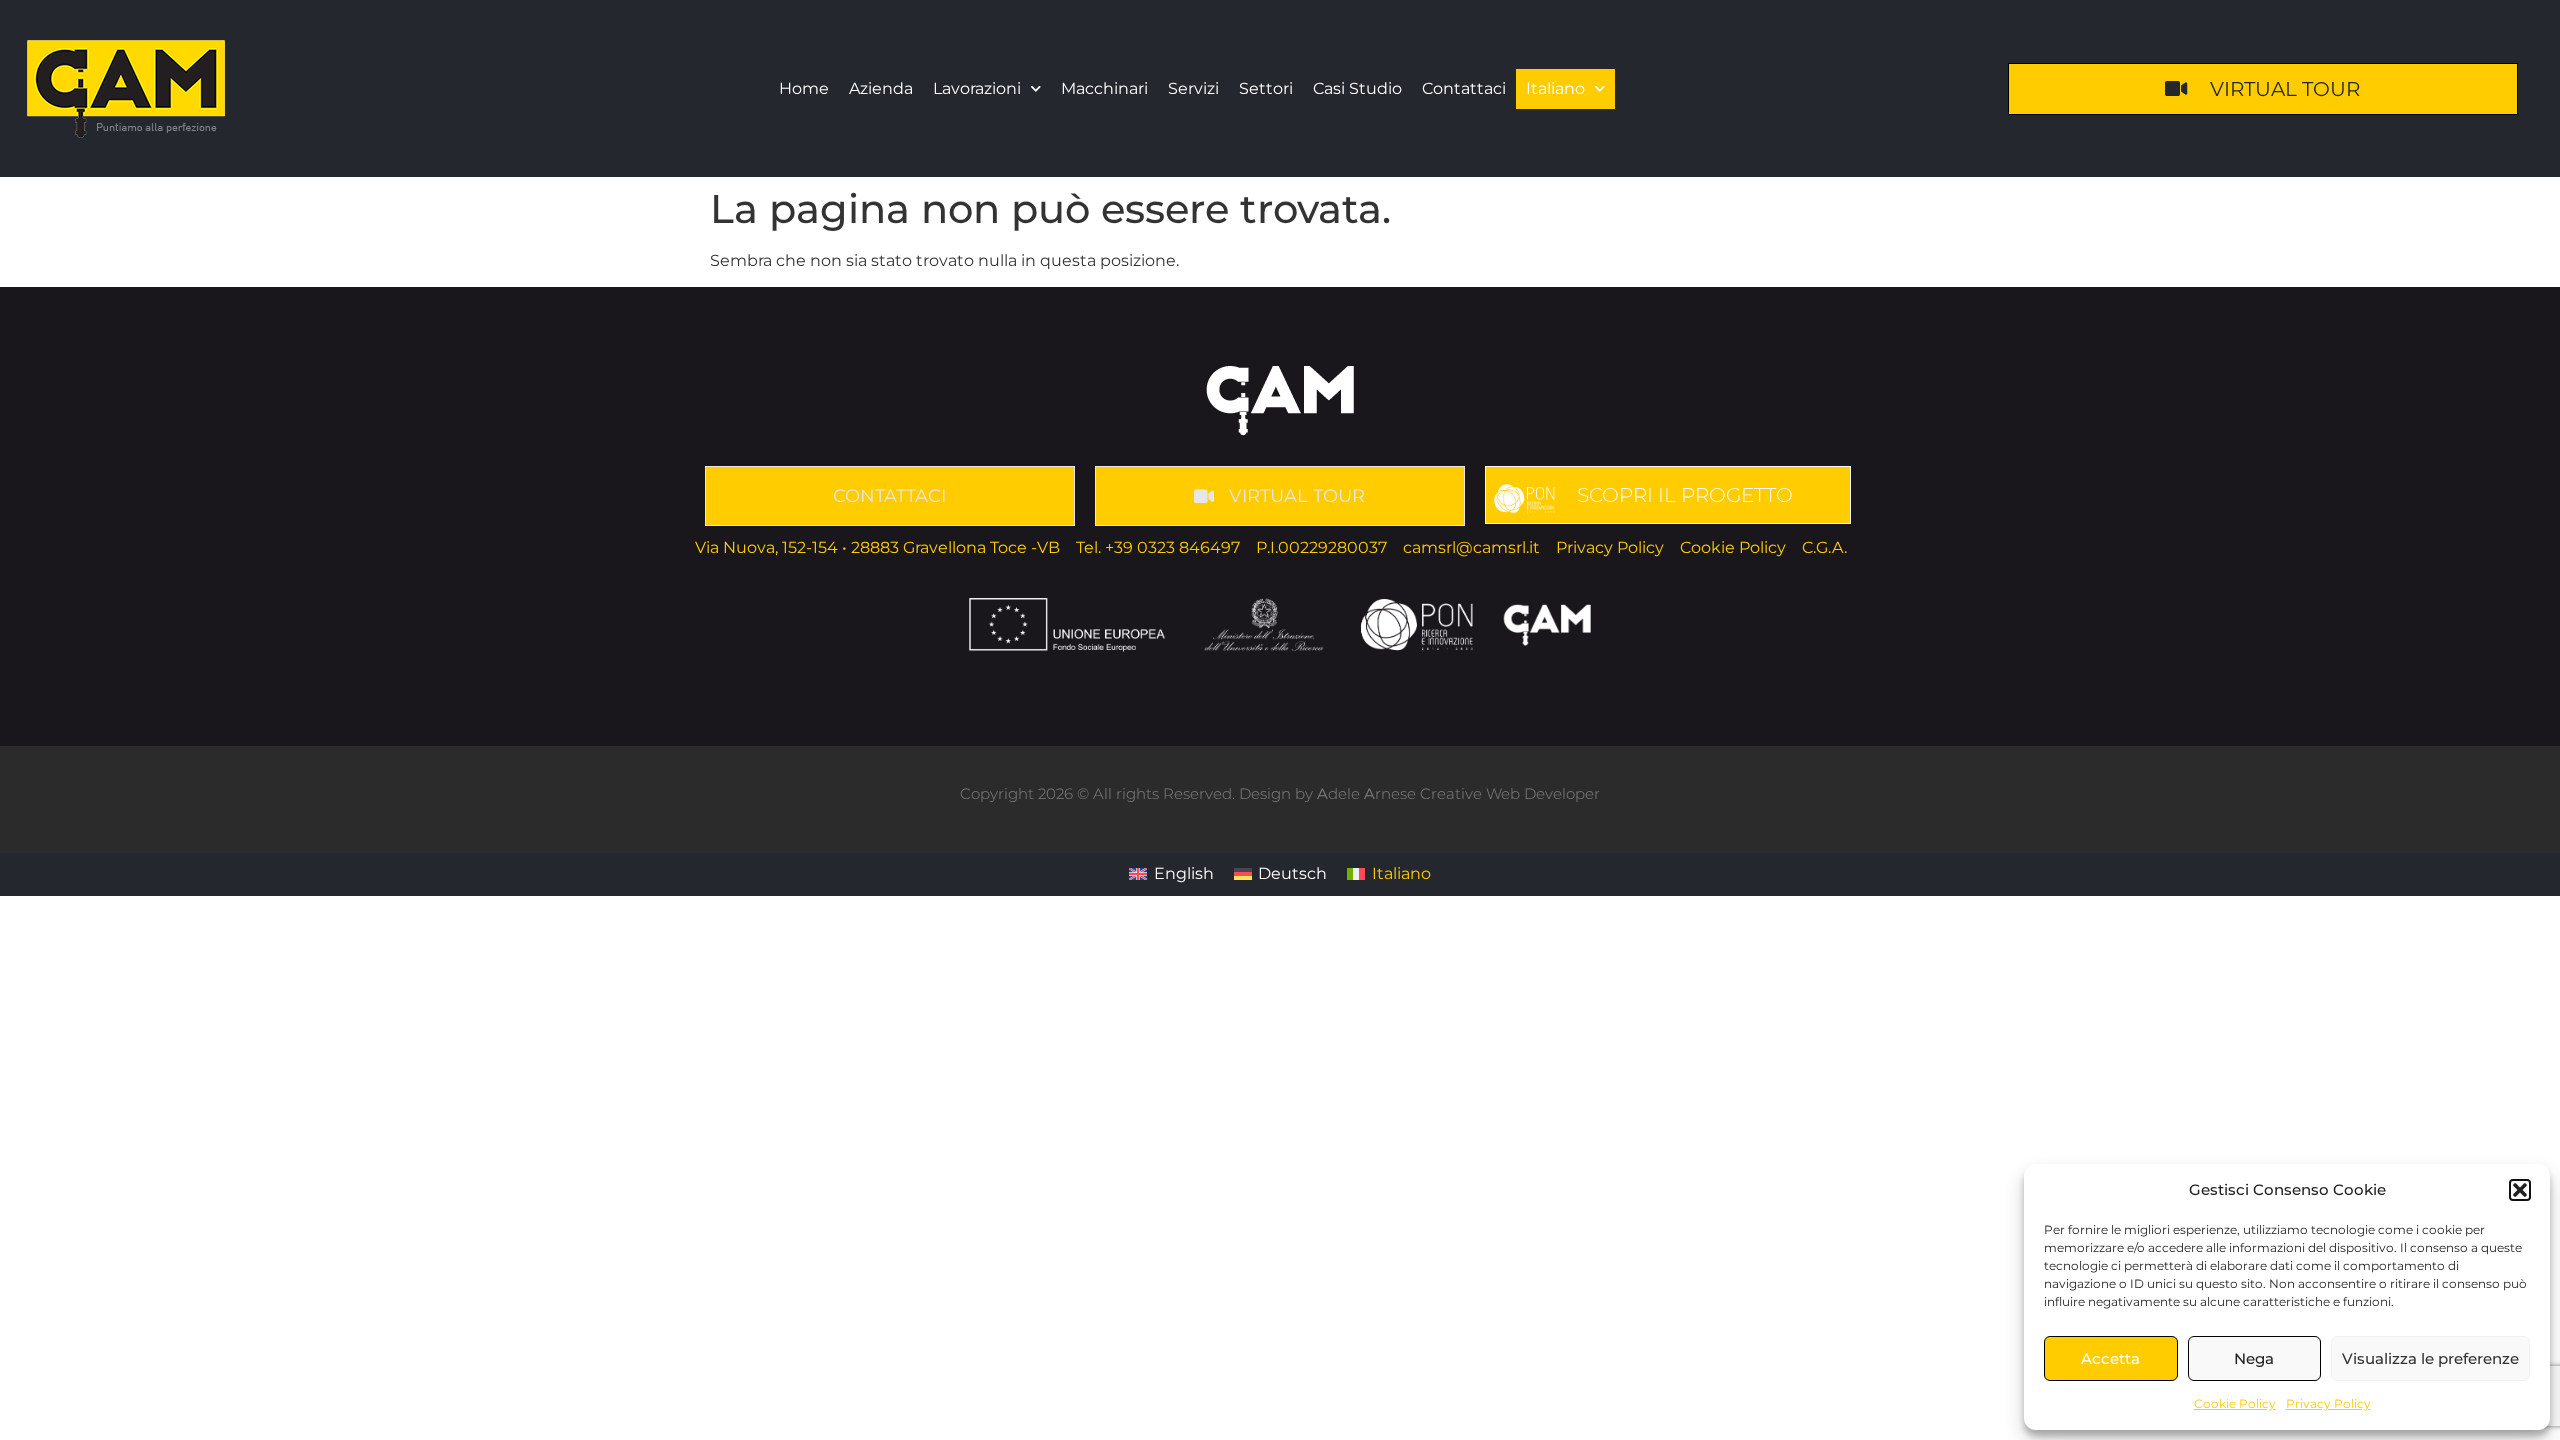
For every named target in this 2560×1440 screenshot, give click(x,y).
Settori (1266, 88)
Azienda (881, 88)
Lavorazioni (977, 88)
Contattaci (1464, 88)
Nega (2254, 1358)
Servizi (1193, 88)
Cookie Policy (2235, 1403)
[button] (2520, 1190)
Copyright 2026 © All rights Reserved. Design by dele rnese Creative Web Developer (1280, 793)
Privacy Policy (2328, 1403)
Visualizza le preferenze (2430, 1358)
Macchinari (1104, 88)
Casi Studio (1357, 88)
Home (804, 88)
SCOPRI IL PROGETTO (1685, 495)
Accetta (2110, 1358)
